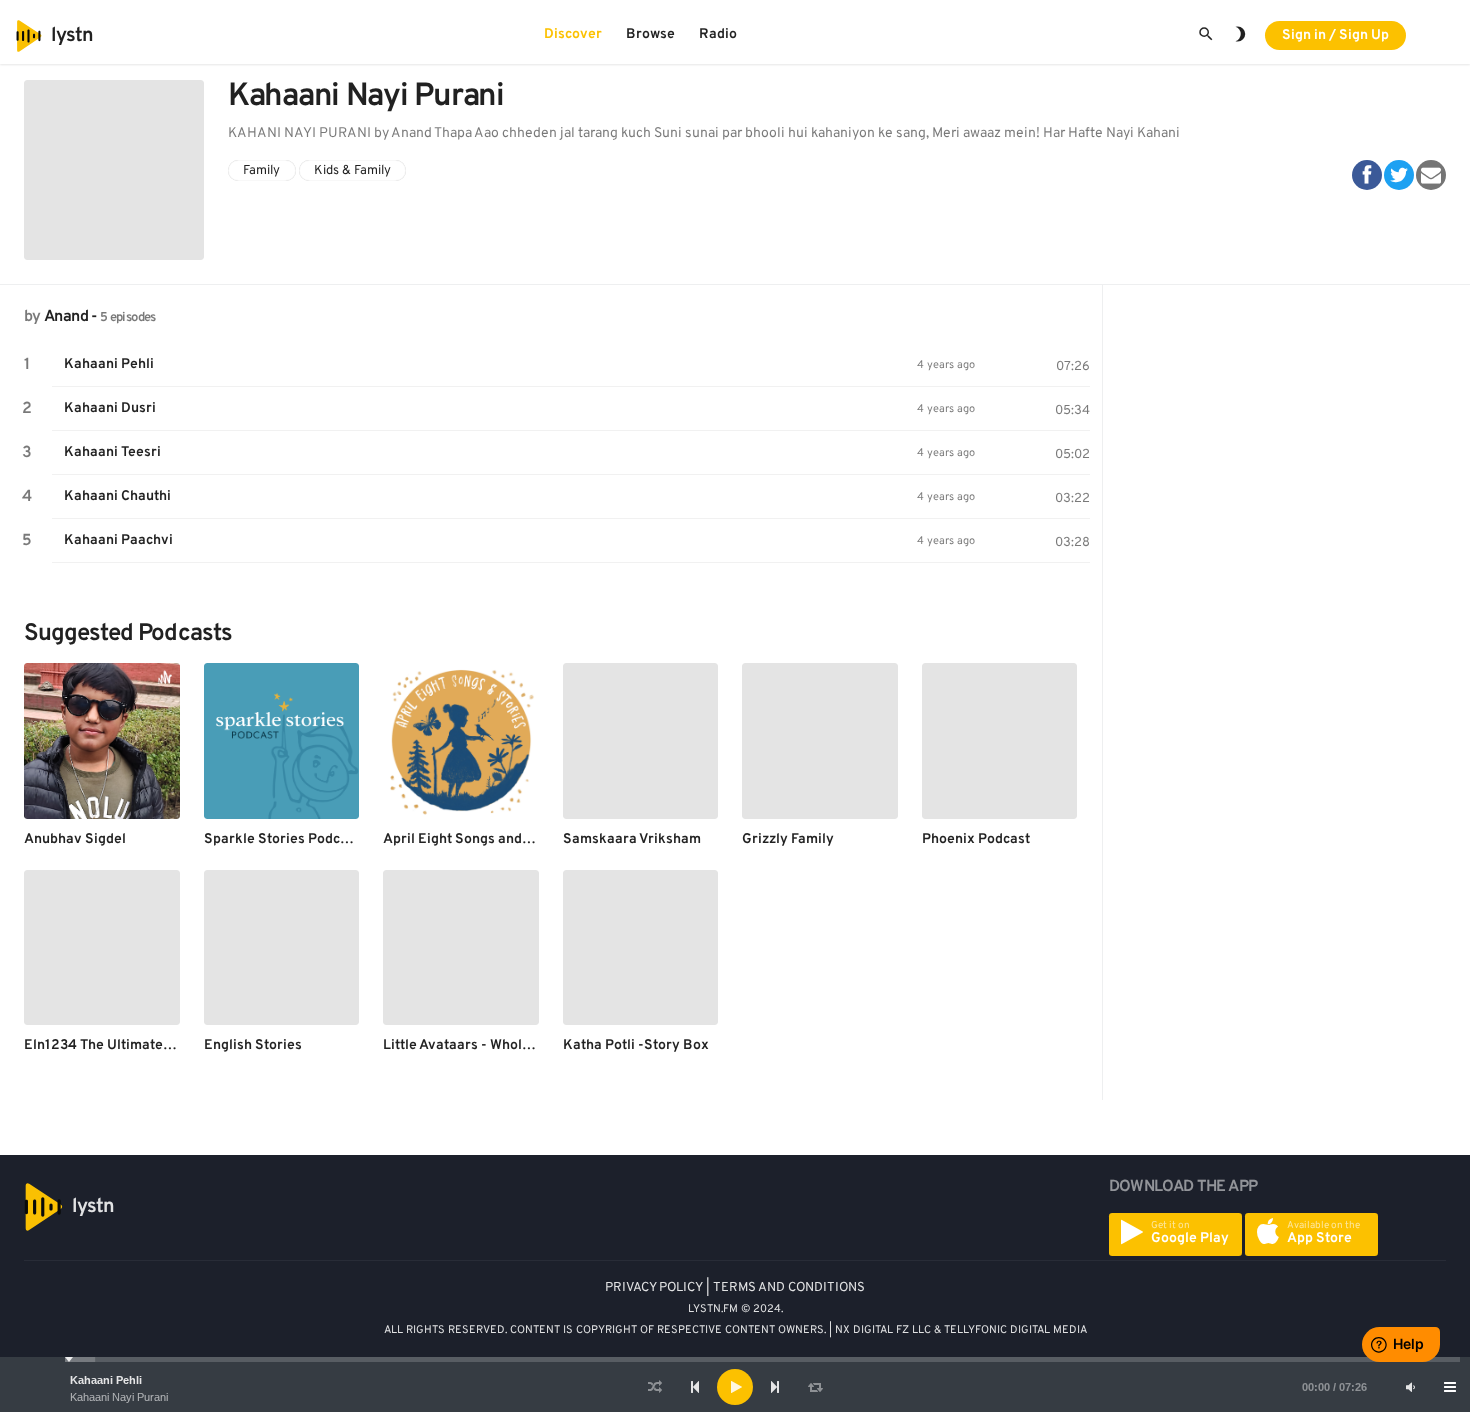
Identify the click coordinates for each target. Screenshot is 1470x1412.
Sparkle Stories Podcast (282, 839)
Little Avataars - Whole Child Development (519, 1045)
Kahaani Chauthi (117, 496)
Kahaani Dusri (110, 408)
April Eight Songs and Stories (477, 839)
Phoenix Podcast (976, 839)
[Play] (735, 1387)
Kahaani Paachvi (118, 540)
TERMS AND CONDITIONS (789, 1288)
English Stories (253, 1045)
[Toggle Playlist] (1450, 1387)
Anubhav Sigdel (75, 839)
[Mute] (1410, 1387)
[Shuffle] (655, 1387)
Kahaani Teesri (112, 452)
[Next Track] (775, 1387)
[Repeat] (815, 1387)
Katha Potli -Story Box (636, 1045)
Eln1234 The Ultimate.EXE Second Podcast (161, 1045)
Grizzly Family (788, 839)
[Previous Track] (695, 1387)
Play (27, 365)
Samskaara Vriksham (632, 839)
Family (261, 170)
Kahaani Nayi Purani (119, 1397)
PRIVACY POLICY (654, 1288)
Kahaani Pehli (106, 1380)
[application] (735, 1387)
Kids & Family (352, 170)
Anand (66, 317)
